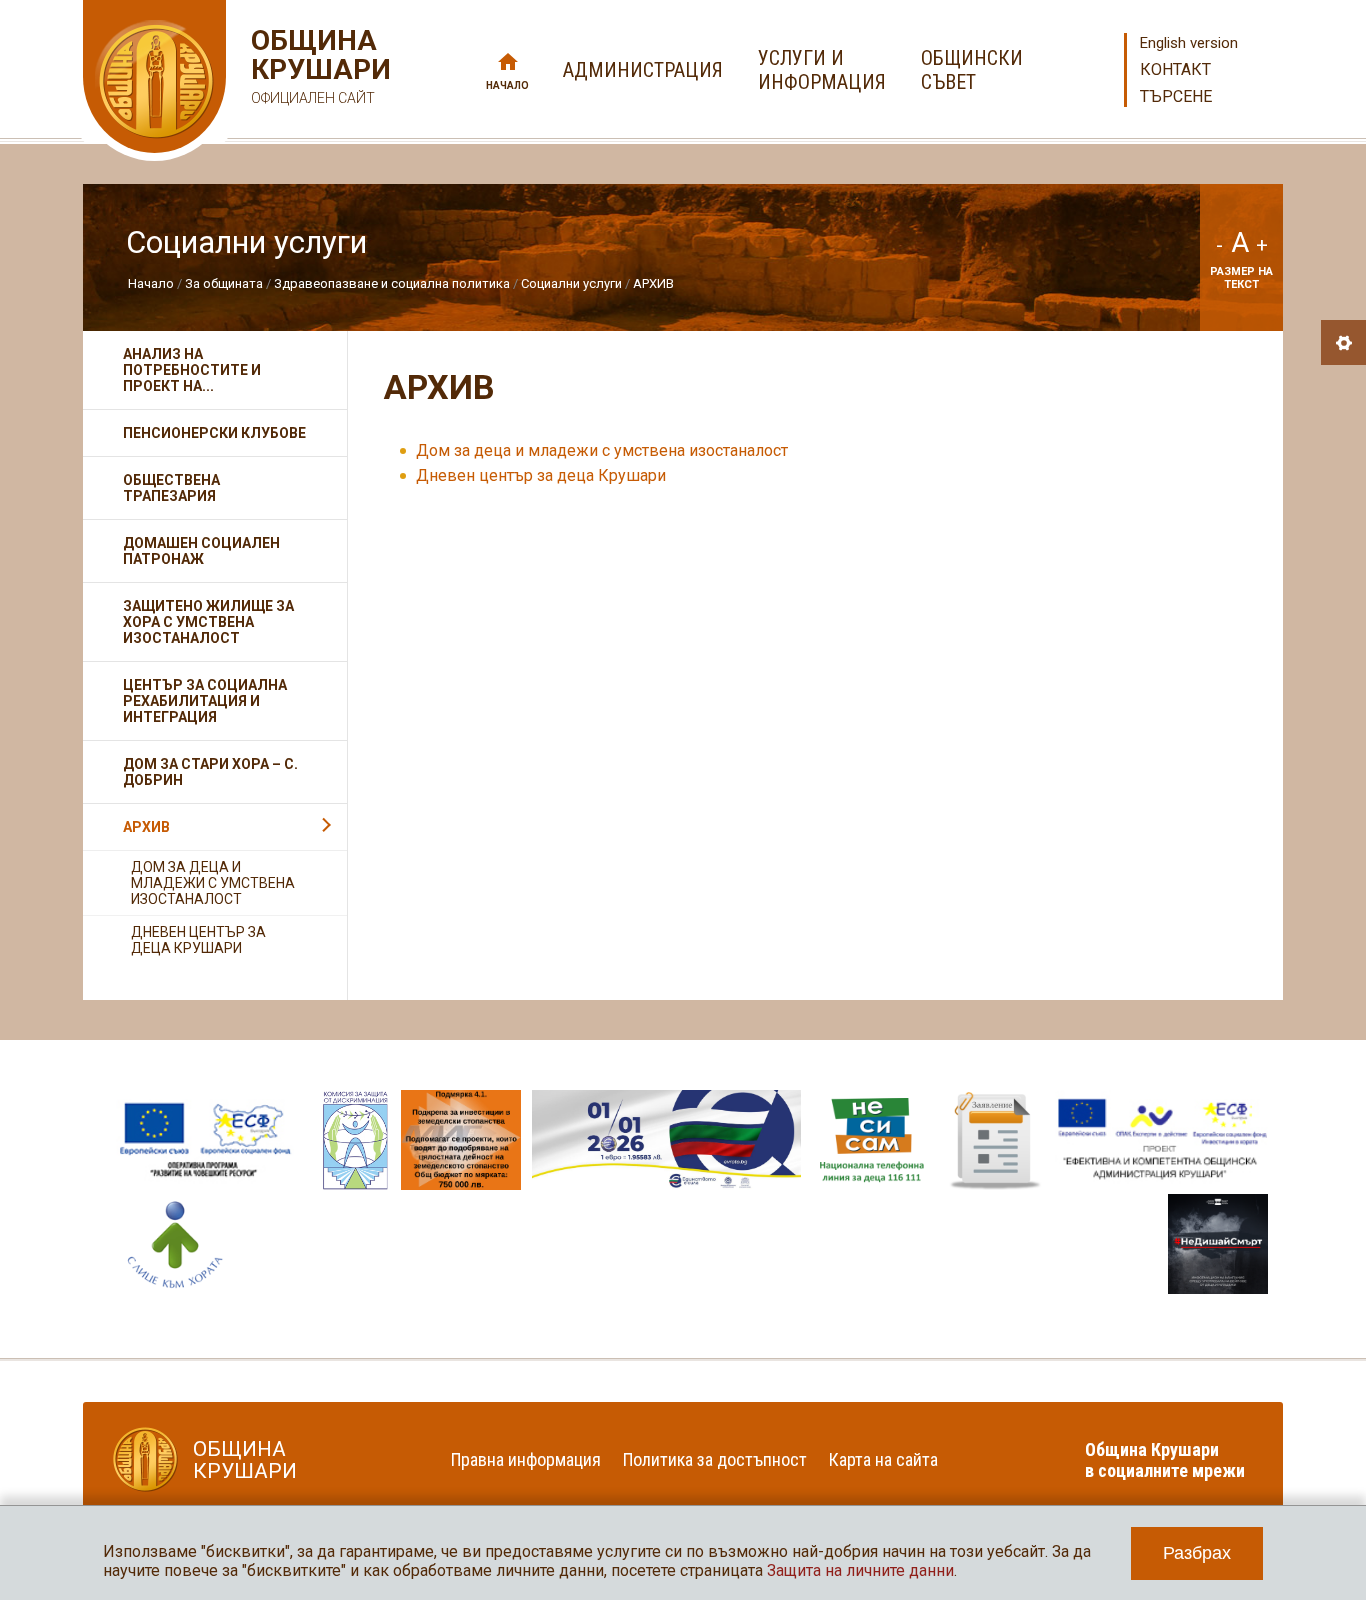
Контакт (1175, 69)
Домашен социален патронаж (201, 551)
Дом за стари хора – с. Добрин (210, 772)
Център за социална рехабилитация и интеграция (205, 701)
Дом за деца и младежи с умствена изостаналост (602, 450)
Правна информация (526, 1459)
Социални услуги (571, 283)
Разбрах (1197, 1553)
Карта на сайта (883, 1459)
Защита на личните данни (860, 1570)
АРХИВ (653, 283)
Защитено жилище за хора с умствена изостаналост (208, 622)
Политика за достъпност (715, 1459)
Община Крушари (318, 66)
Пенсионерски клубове (214, 433)
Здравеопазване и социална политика (392, 283)
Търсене (1176, 96)
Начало (507, 85)
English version (1189, 43)
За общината (224, 283)
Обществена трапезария (171, 488)
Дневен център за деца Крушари (541, 475)
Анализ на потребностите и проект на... (192, 370)
